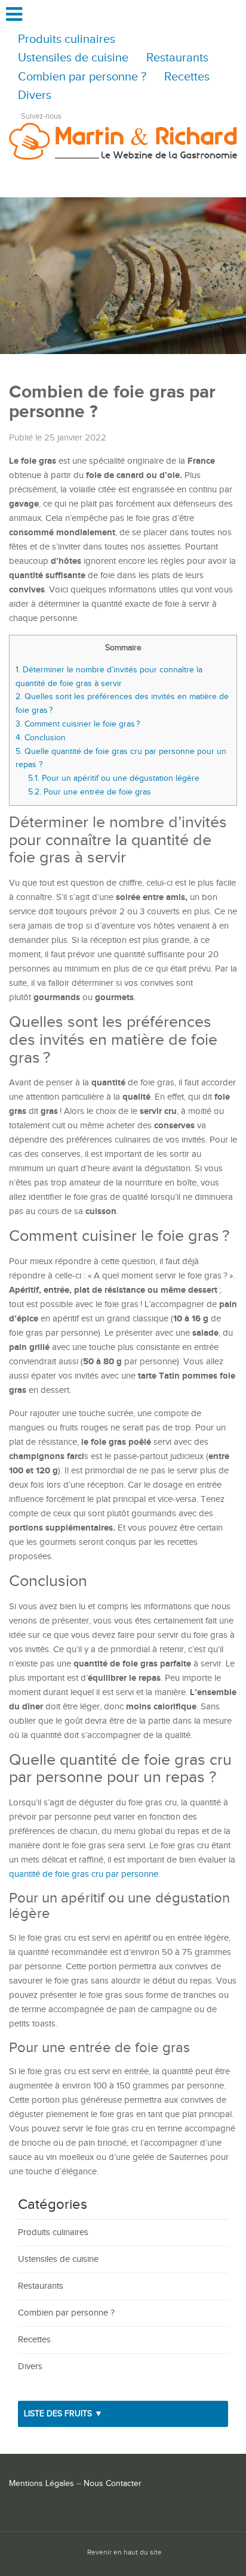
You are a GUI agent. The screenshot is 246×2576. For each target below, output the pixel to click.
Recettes (187, 77)
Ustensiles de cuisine (73, 58)
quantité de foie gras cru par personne (84, 1874)
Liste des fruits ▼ (63, 2414)
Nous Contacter (113, 2484)
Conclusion (41, 738)
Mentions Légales (41, 2484)
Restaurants (177, 58)
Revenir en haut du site (124, 2552)
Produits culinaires (67, 40)
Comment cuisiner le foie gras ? (79, 724)
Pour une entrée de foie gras (90, 792)
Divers (35, 96)
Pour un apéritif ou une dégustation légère (114, 778)
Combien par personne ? (82, 77)
